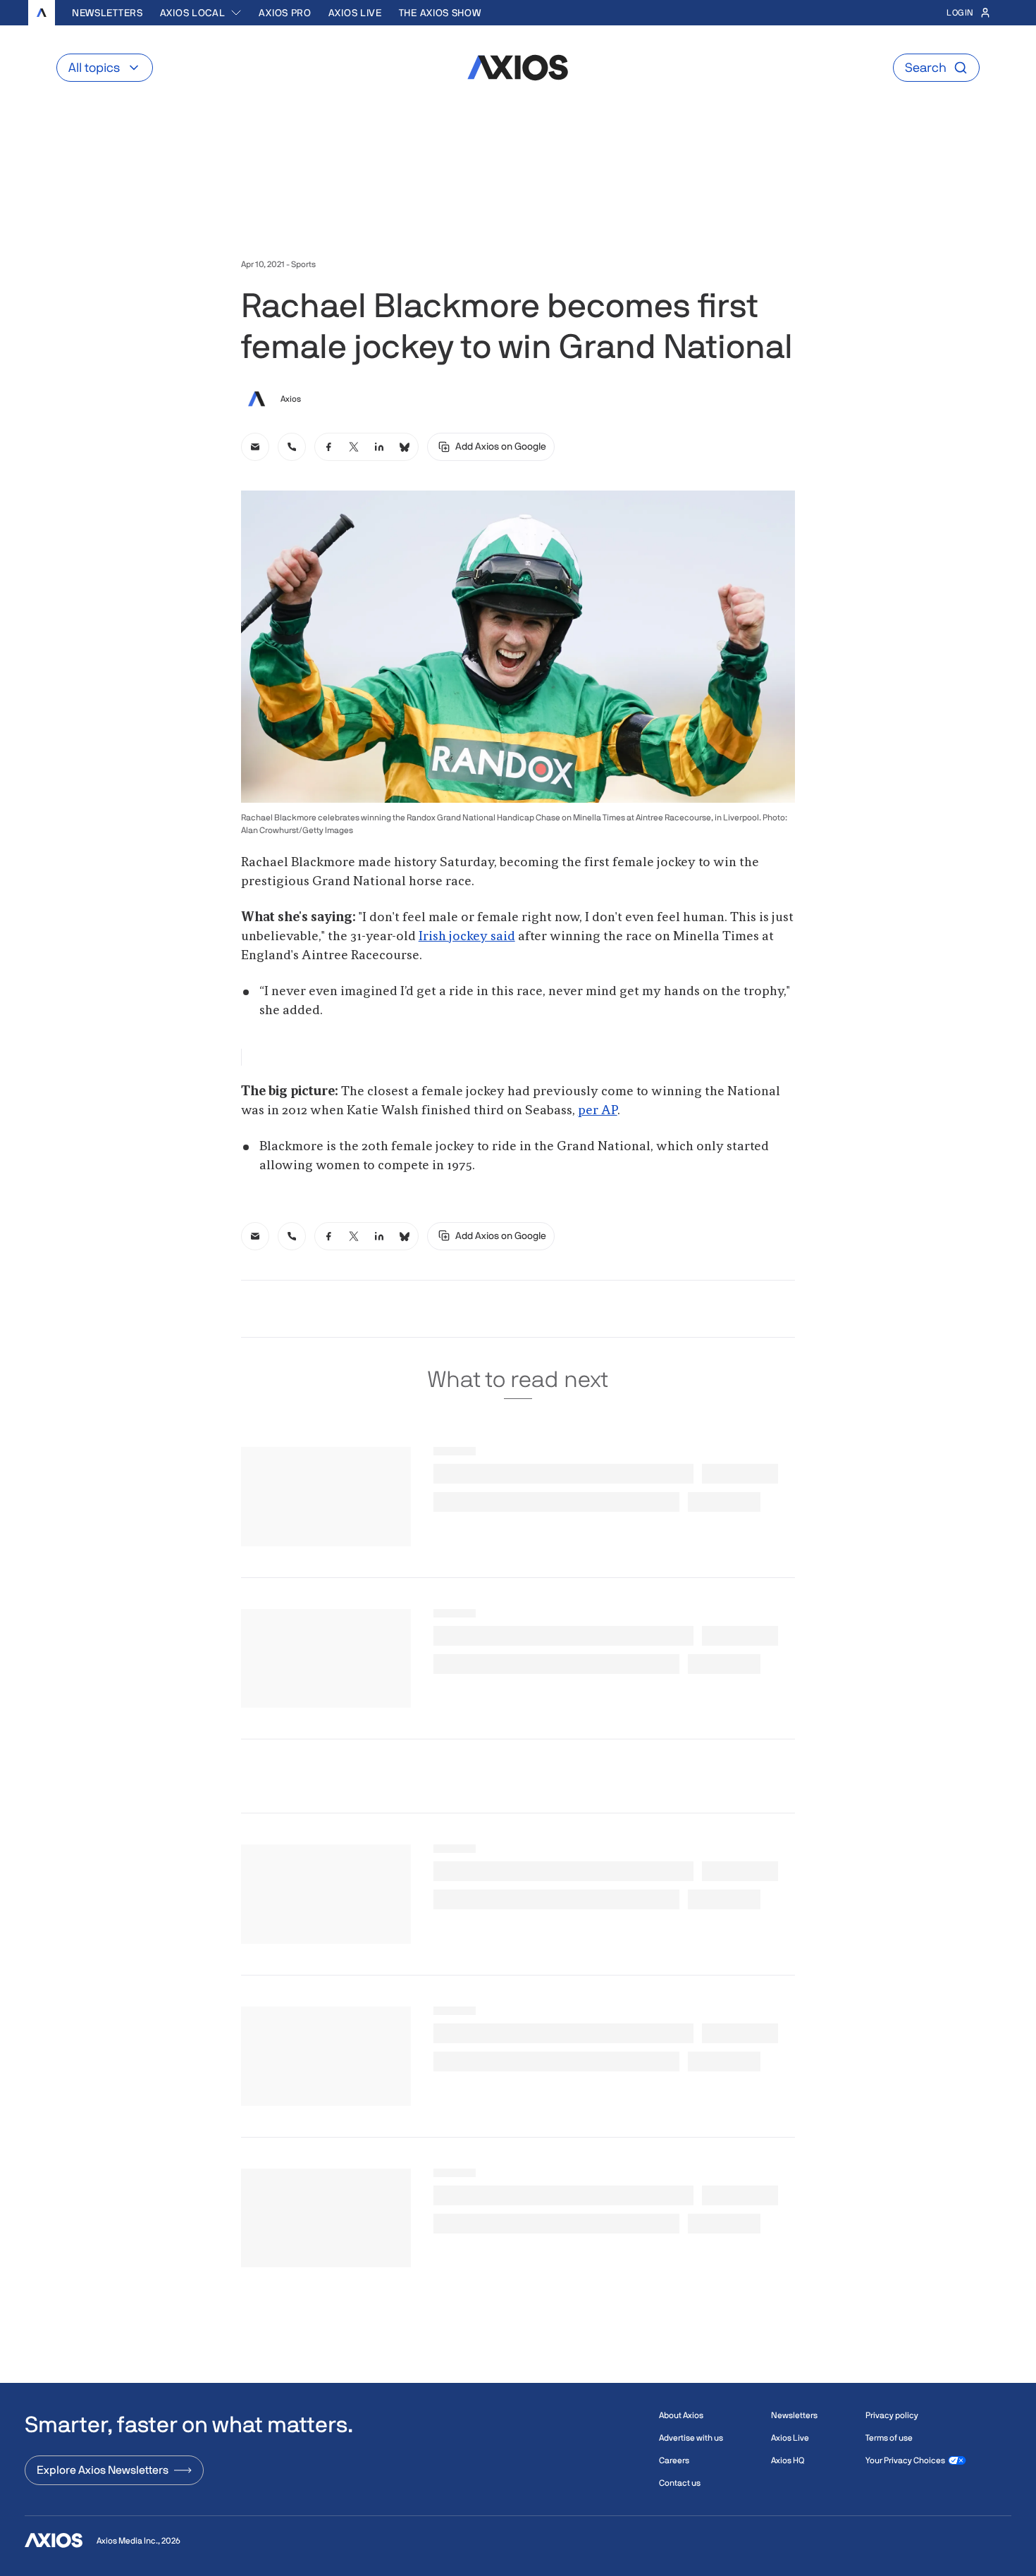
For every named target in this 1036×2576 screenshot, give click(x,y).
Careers (674, 2460)
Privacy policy (892, 2415)
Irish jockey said (467, 937)
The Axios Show (440, 13)
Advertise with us (691, 2438)
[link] (255, 447)
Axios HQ (788, 2460)
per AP (598, 1111)
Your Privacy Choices (905, 2460)
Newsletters (107, 13)
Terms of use (889, 2438)
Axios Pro (285, 13)
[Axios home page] (42, 13)
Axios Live (355, 13)
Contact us (680, 2483)
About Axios (681, 2415)
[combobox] (201, 13)
